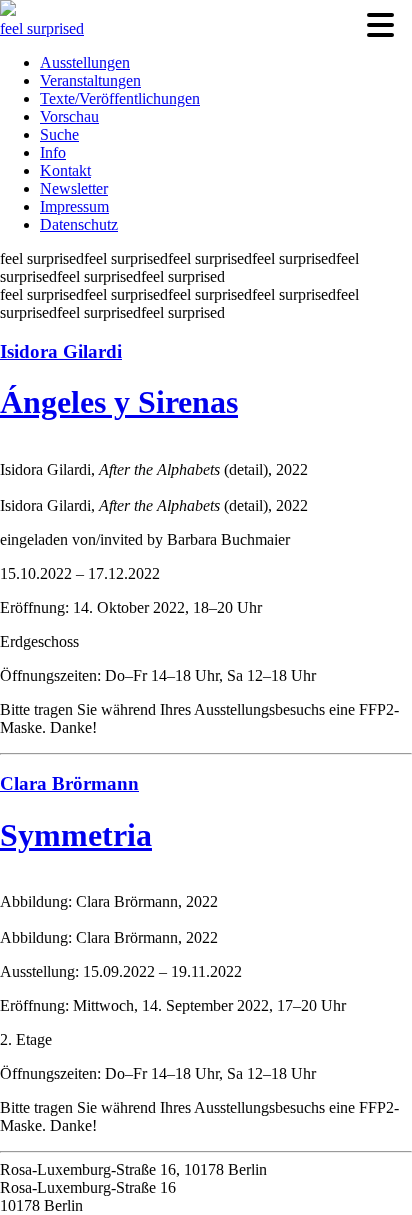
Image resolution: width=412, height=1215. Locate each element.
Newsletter (74, 188)
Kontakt (65, 170)
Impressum (74, 206)
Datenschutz (79, 224)
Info (53, 152)
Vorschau (69, 116)
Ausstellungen (85, 62)
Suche (59, 134)
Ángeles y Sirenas (119, 402)
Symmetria (76, 835)
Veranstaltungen (90, 80)
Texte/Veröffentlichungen (120, 98)
